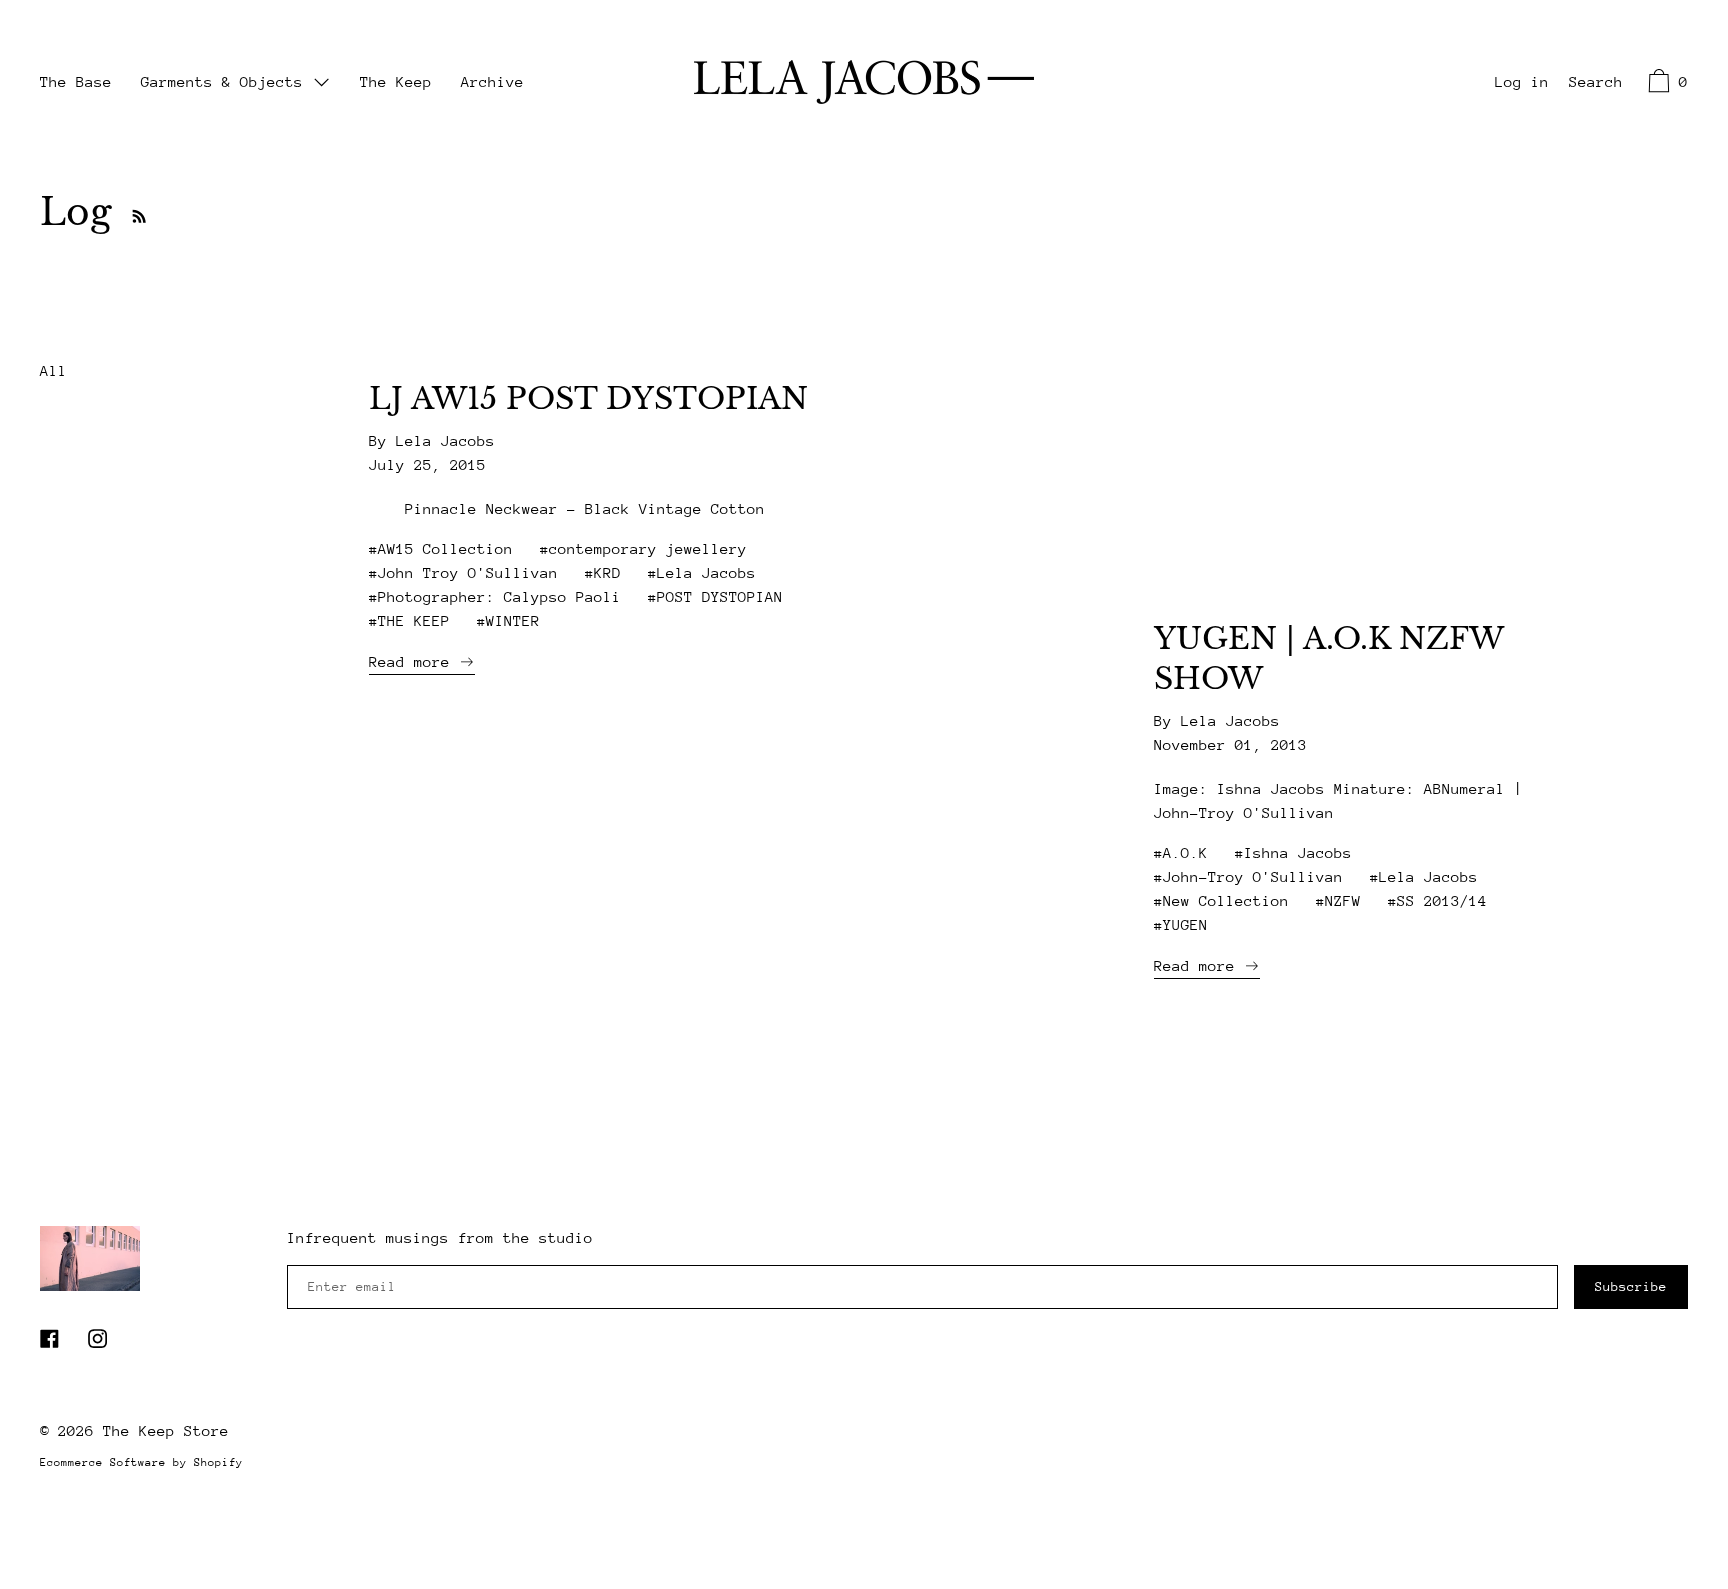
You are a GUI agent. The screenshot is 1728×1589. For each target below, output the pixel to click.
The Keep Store (166, 1430)
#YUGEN (1181, 924)
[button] (1596, 84)
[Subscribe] (134, 212)
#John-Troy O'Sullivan (1248, 876)
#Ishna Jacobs (1293, 852)
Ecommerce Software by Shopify (141, 1462)
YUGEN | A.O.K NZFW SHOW (1328, 658)
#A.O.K (1181, 852)
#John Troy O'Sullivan (463, 572)
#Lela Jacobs (702, 572)
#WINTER (508, 620)
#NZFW (1338, 900)
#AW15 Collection (441, 548)
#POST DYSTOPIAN (715, 596)
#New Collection (1221, 900)
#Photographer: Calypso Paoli (495, 596)
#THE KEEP (409, 620)
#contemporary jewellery (643, 548)
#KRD (603, 572)
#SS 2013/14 (1437, 900)
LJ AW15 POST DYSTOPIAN (588, 398)
